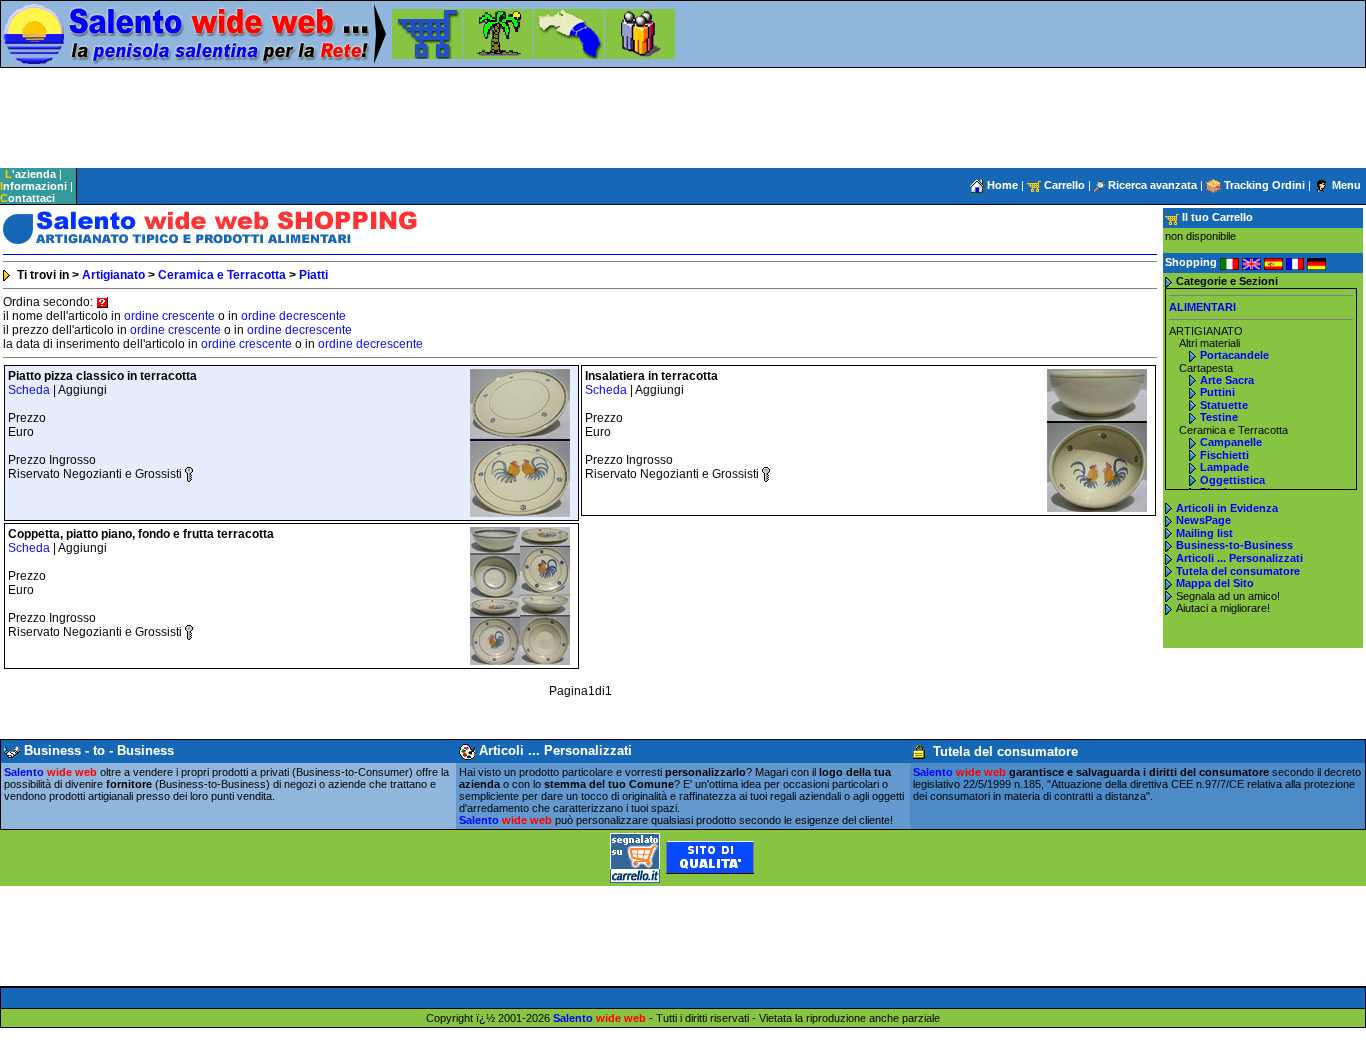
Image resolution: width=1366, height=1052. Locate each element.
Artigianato (113, 275)
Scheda (29, 390)
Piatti (313, 275)
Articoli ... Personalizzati (1239, 558)
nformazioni (33, 186)
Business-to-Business (1234, 545)
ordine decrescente (293, 316)
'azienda (30, 174)
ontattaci (27, 198)
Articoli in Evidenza (1227, 508)
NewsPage (1203, 520)
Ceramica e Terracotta (222, 275)
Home (1001, 185)
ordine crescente (169, 316)
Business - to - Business (97, 750)
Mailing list (1204, 533)
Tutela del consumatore (1238, 571)
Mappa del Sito (1215, 583)
